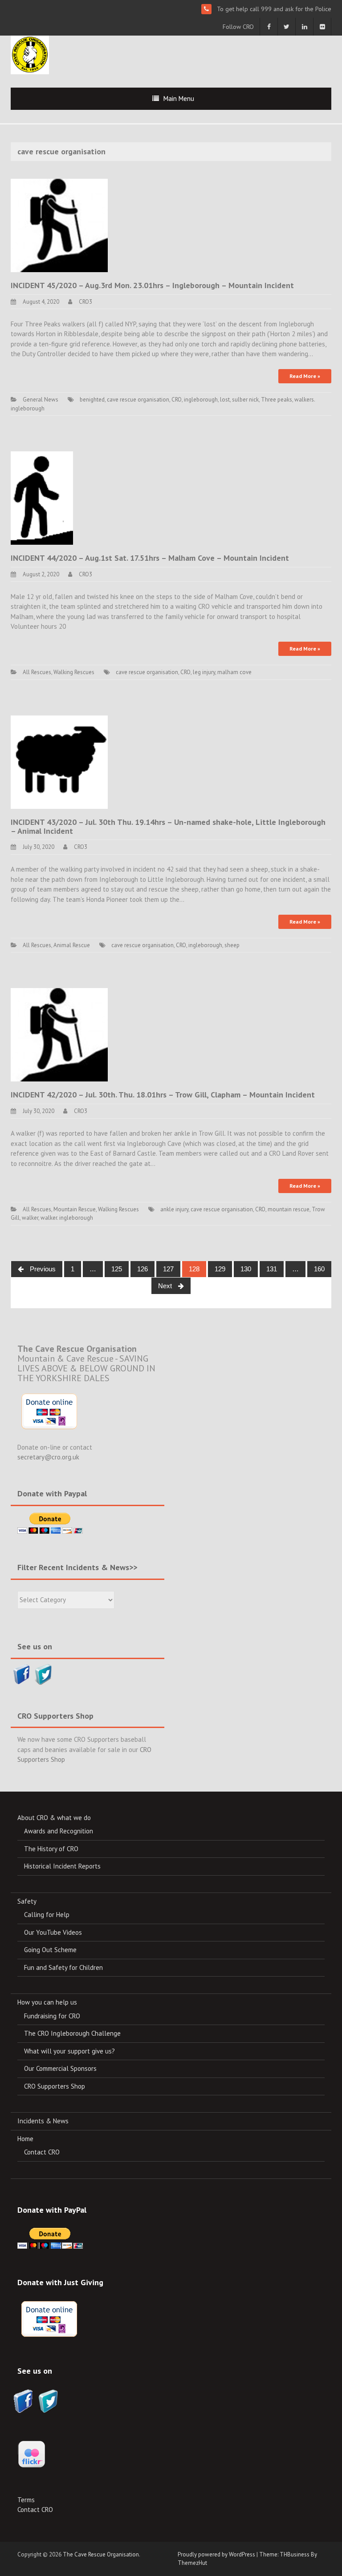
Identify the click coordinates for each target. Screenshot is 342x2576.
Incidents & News (43, 2121)
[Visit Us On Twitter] (43, 1673)
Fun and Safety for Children (63, 1967)
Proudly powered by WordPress (216, 2554)
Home (25, 2139)
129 (220, 1269)
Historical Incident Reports (62, 1866)
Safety (27, 1901)
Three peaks (277, 400)
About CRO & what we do (54, 1818)
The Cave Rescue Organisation (101, 2554)
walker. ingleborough (67, 1218)
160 (319, 1269)
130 (246, 1269)
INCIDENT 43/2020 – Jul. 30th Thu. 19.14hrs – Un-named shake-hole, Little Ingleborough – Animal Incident (168, 826)
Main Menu (179, 98)
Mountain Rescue (75, 1209)
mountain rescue (289, 1209)
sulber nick (245, 400)
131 (272, 1269)
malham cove (234, 672)
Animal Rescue (72, 945)
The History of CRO (51, 1849)
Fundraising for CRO (52, 2016)
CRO (177, 400)
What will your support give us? (69, 2051)
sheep (232, 945)
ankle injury (174, 1209)
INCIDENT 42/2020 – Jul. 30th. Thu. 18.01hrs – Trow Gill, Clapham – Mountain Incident (163, 1095)
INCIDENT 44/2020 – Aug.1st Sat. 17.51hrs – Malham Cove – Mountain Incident (150, 558)
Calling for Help (47, 1915)
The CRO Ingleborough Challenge (72, 2033)
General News (41, 400)
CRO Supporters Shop (55, 2086)
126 (142, 1269)
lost (225, 400)
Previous (42, 1269)
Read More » (305, 376)
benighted (92, 400)
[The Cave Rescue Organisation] (30, 54)
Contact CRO (42, 2152)
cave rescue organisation (138, 400)
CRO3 (85, 302)
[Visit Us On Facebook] (22, 1673)
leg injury (204, 672)
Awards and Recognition (59, 1831)
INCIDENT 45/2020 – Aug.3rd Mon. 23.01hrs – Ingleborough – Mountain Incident (152, 285)
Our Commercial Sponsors (60, 2068)
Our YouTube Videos (53, 1932)
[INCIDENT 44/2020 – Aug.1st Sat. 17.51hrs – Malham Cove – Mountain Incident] (42, 497)
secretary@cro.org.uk (48, 1457)
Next (166, 1286)
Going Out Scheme (50, 1950)
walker (30, 1218)
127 (168, 1269)
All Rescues (37, 672)
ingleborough (201, 400)
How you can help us (47, 2002)
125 (117, 1269)
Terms (26, 2500)
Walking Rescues (74, 672)
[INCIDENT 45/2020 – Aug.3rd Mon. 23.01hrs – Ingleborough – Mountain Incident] (59, 225)
